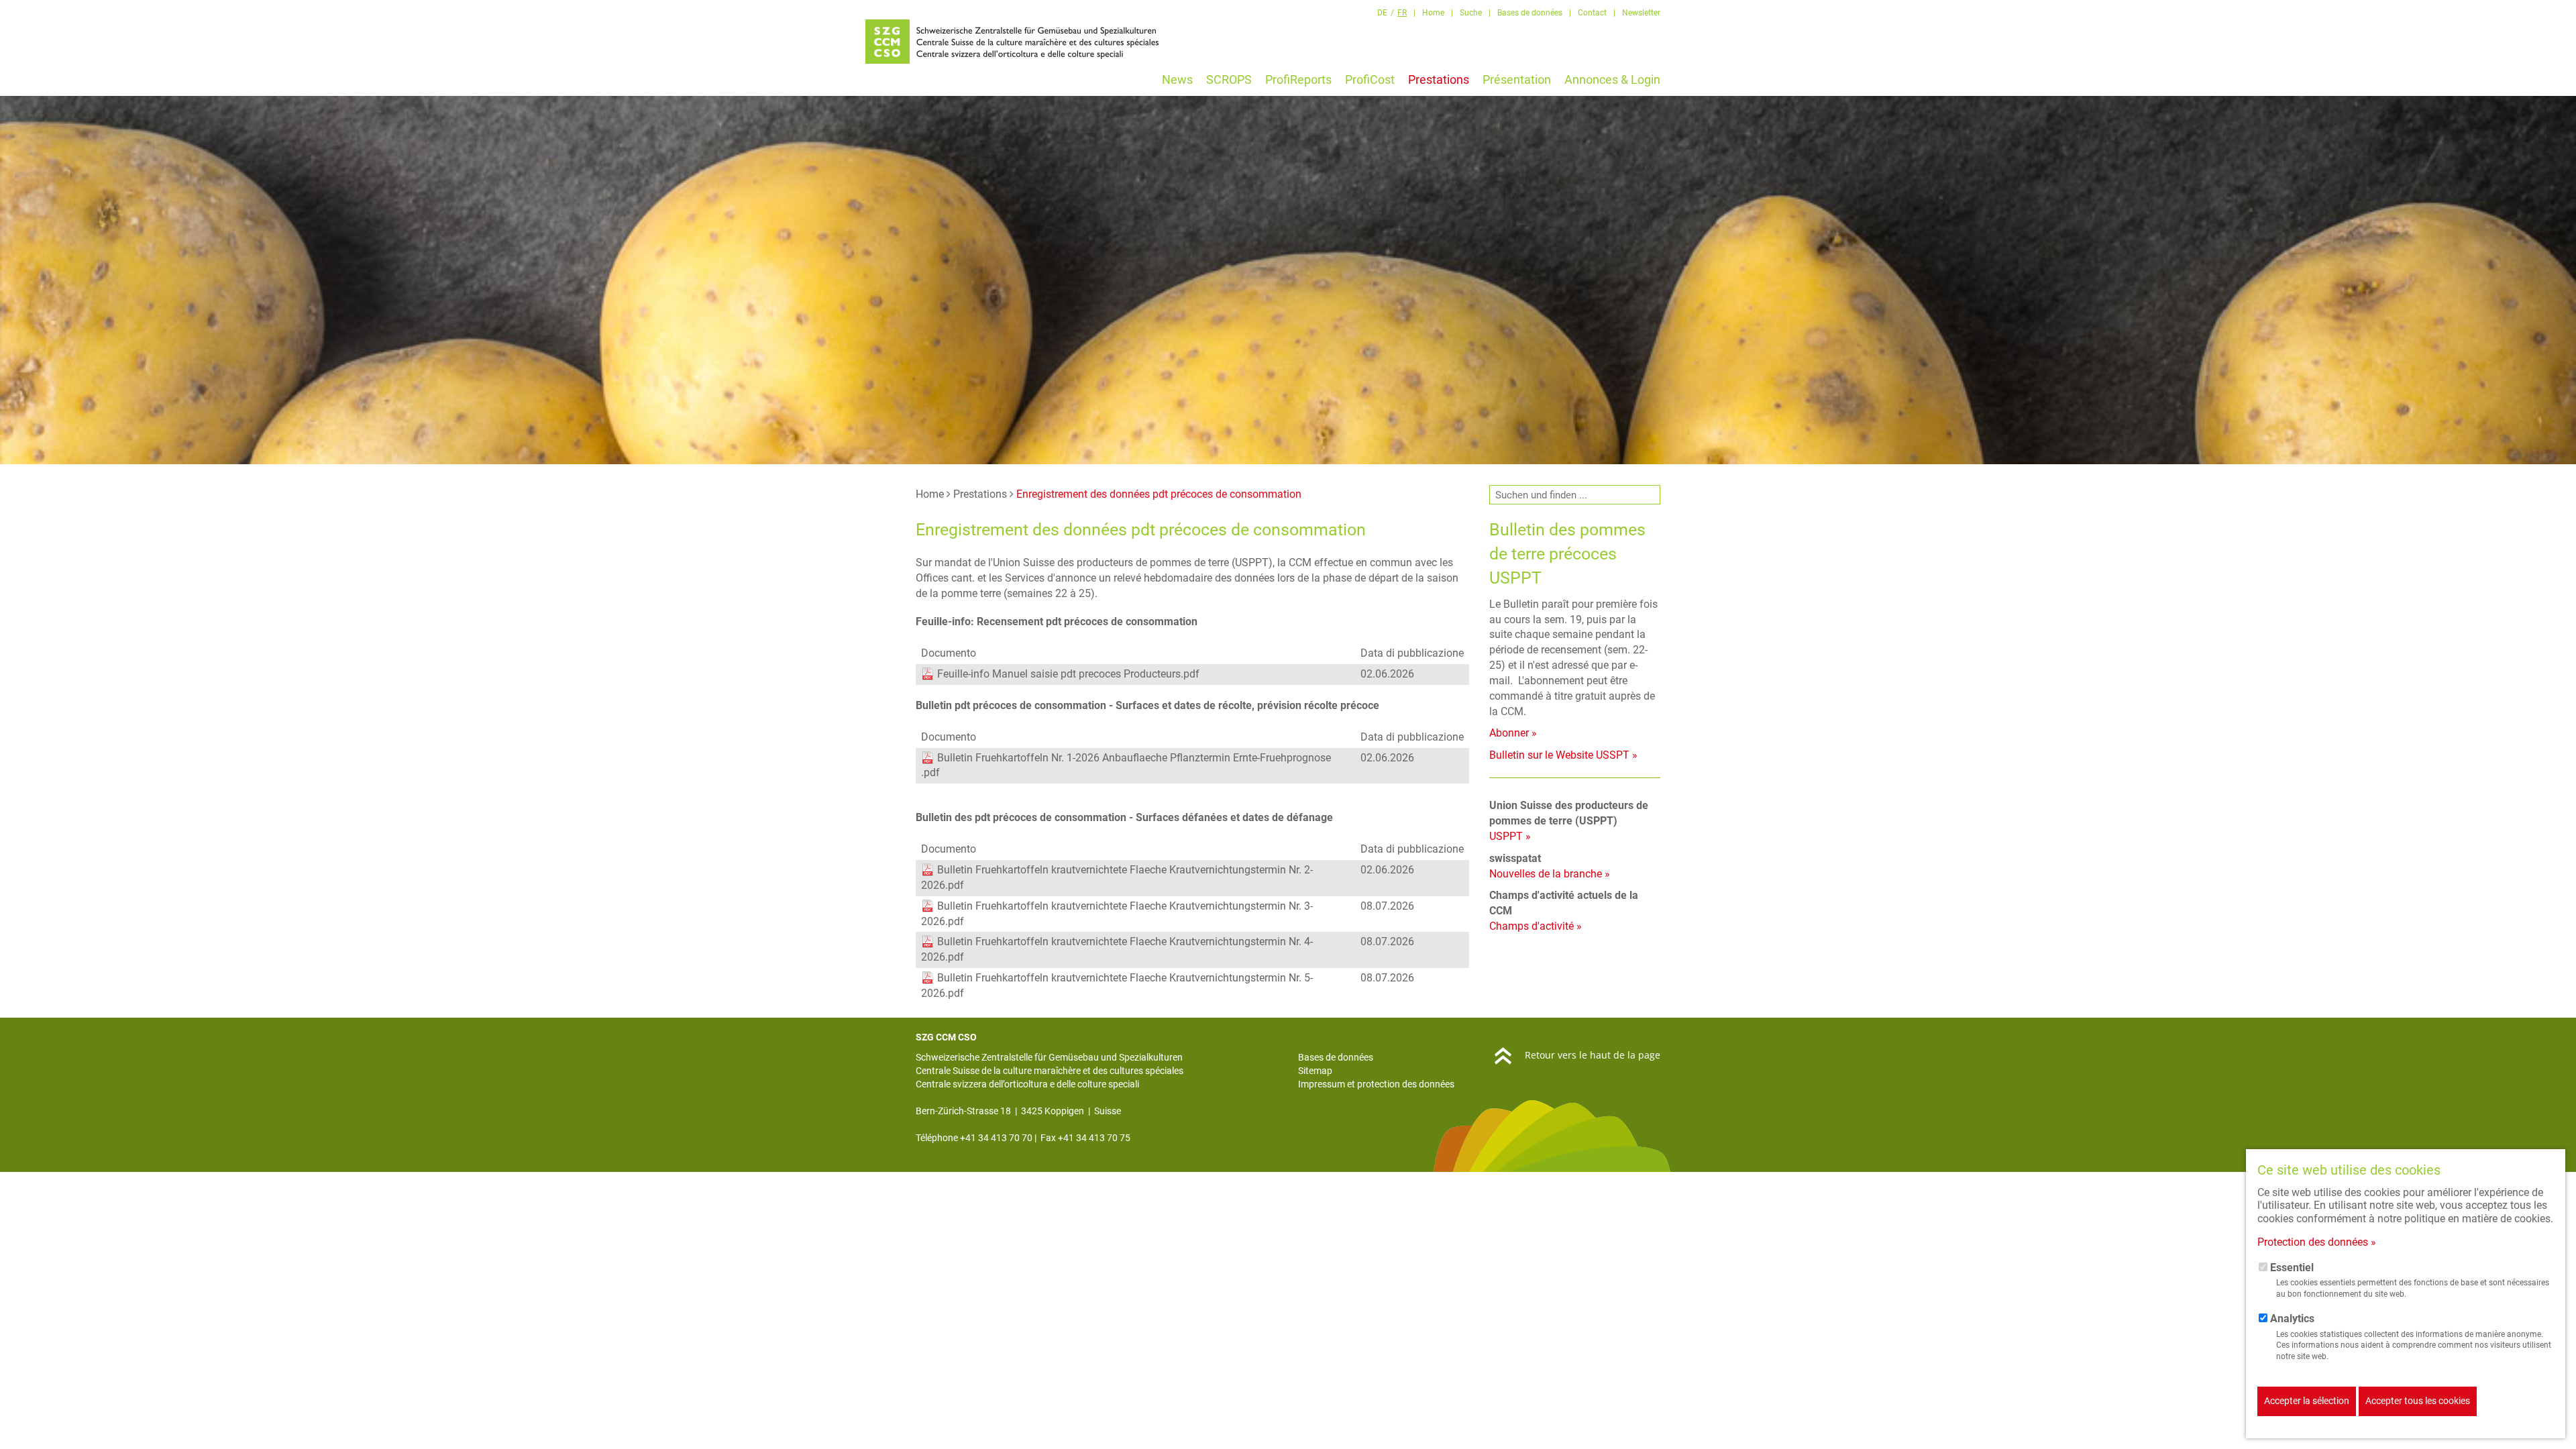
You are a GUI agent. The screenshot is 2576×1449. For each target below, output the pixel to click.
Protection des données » (2317, 1242)
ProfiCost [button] (1370, 79)
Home (1433, 13)
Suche (1471, 13)
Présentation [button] (1517, 79)
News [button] (1177, 79)
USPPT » (1510, 836)
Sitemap (1315, 1071)
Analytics (2292, 1319)
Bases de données (1530, 13)
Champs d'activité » (1536, 926)
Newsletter (1641, 13)
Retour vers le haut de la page (1593, 1055)
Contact (1592, 13)
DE (1382, 13)
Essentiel (2292, 1268)
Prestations (980, 494)
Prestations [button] (1439, 79)
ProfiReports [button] (1298, 79)
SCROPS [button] (1229, 79)
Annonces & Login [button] (1612, 79)
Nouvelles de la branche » (1550, 874)
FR (1402, 13)
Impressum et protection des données (1376, 1084)
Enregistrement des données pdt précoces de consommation (1159, 494)
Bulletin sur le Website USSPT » (1563, 755)
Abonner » (1513, 733)
